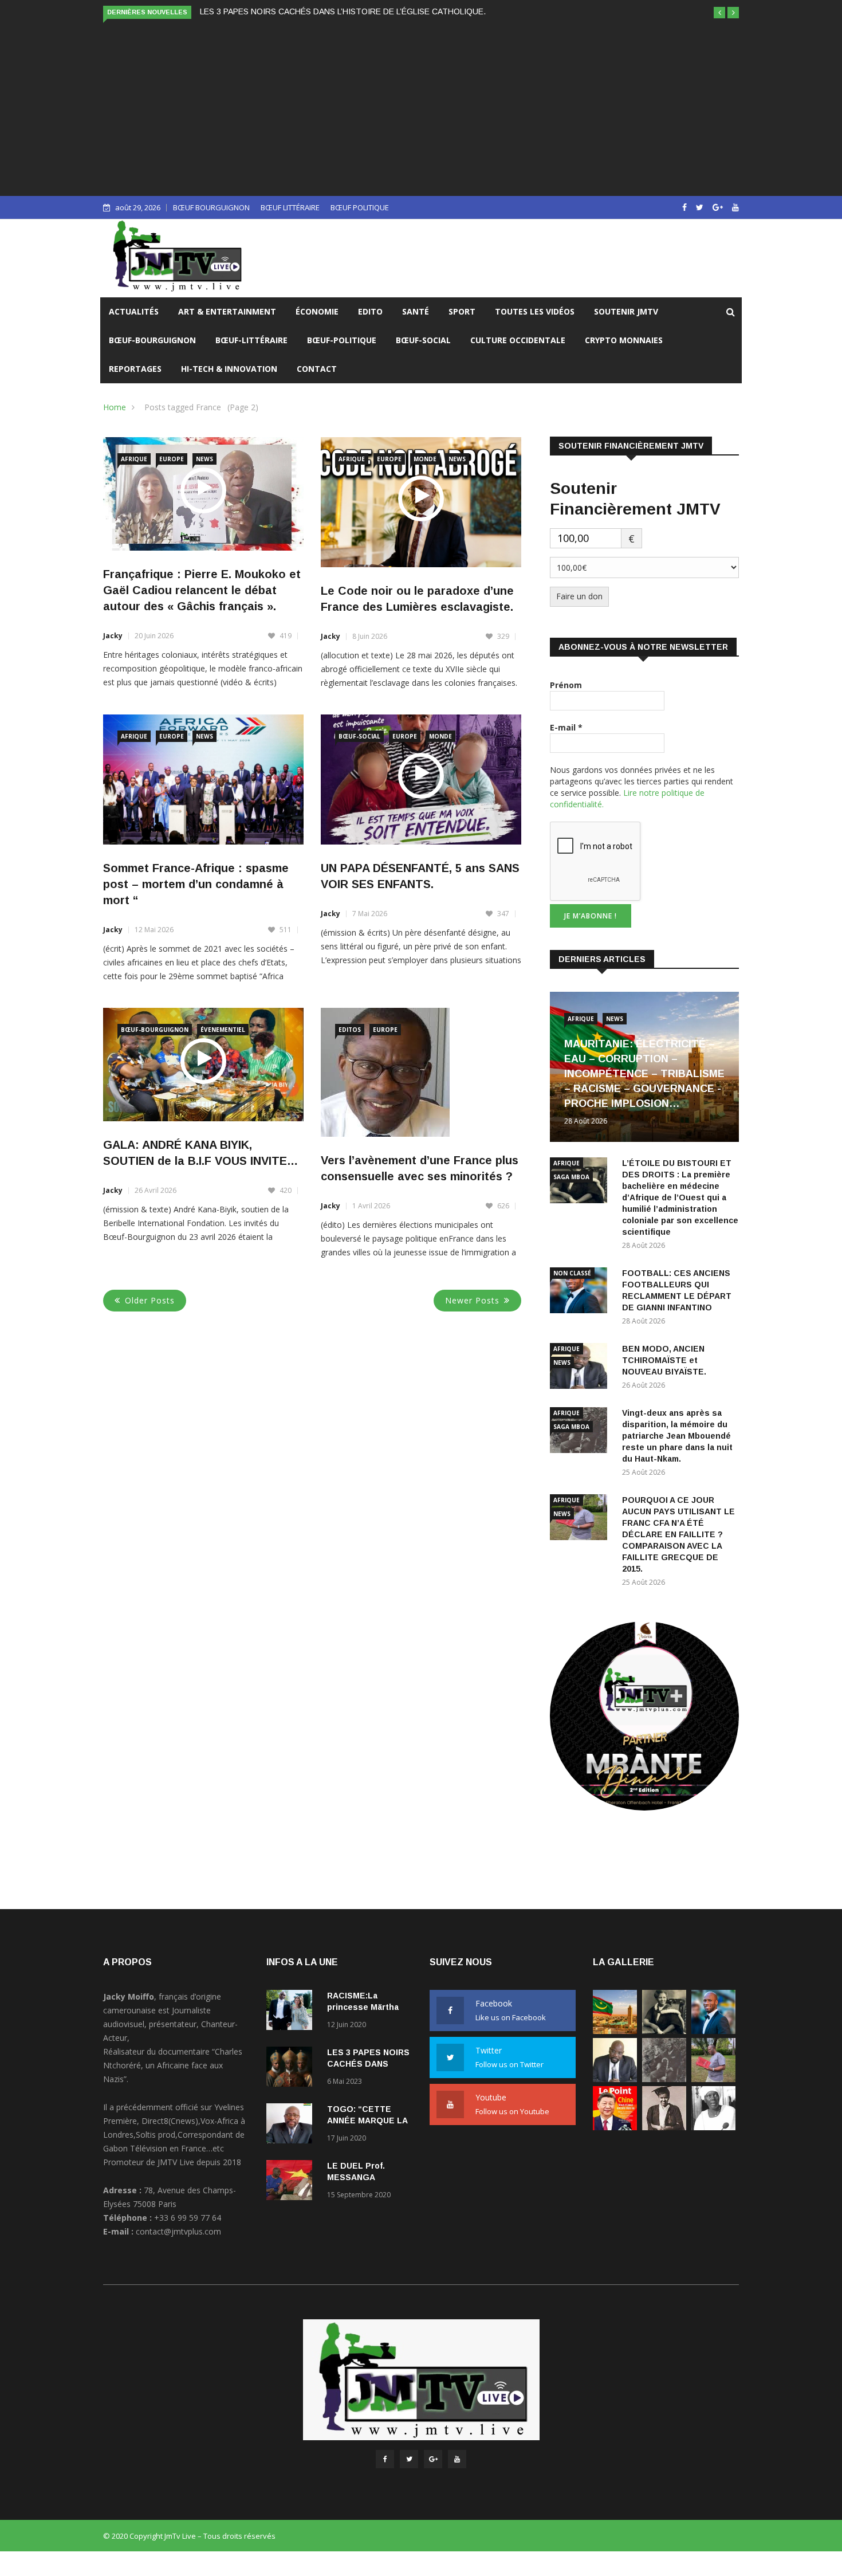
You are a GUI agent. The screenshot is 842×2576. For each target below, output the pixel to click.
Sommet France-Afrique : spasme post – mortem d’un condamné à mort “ (196, 884)
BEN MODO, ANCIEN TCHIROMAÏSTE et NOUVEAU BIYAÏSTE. (664, 1360)
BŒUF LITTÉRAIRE (290, 207)
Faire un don (579, 596)
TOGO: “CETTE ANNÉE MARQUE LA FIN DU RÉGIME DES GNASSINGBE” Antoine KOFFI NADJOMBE (387, 11)
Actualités (134, 311)
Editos (350, 1030)
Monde (425, 459)
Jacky (113, 636)
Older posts (150, 1300)
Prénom (566, 685)
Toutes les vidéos (535, 311)
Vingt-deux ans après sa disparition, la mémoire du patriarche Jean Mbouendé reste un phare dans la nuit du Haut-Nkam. (677, 1436)
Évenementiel (223, 1030)
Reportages (135, 369)
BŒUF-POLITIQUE (342, 340)
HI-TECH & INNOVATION (229, 369)
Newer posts (472, 1300)
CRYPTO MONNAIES (624, 340)
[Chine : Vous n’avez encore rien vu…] (615, 2127)
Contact (317, 369)
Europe (172, 459)
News (204, 459)
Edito (370, 311)
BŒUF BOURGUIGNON (211, 207)
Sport (462, 311)
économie (317, 311)
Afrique (134, 459)
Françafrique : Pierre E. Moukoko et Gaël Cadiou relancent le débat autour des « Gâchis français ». (202, 590)
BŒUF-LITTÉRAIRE (251, 340)
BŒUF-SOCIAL (423, 340)
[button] (719, 13)
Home (115, 407)
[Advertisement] (421, 107)
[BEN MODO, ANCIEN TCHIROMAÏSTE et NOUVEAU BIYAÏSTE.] (615, 2079)
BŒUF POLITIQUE (360, 207)
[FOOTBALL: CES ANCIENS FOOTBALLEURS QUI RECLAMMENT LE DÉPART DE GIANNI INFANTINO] (581, 1292)
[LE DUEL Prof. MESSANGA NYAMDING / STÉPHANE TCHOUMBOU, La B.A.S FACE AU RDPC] (292, 2182)
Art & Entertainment (227, 311)
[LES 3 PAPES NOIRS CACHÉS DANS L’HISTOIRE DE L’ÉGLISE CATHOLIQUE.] (292, 2069)
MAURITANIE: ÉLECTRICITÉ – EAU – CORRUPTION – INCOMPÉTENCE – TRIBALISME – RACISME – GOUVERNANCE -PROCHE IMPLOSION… (644, 1074)
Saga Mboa (571, 1177)
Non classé (572, 1273)
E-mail (566, 727)
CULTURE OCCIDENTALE (518, 340)
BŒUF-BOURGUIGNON (152, 340)
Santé (416, 311)
